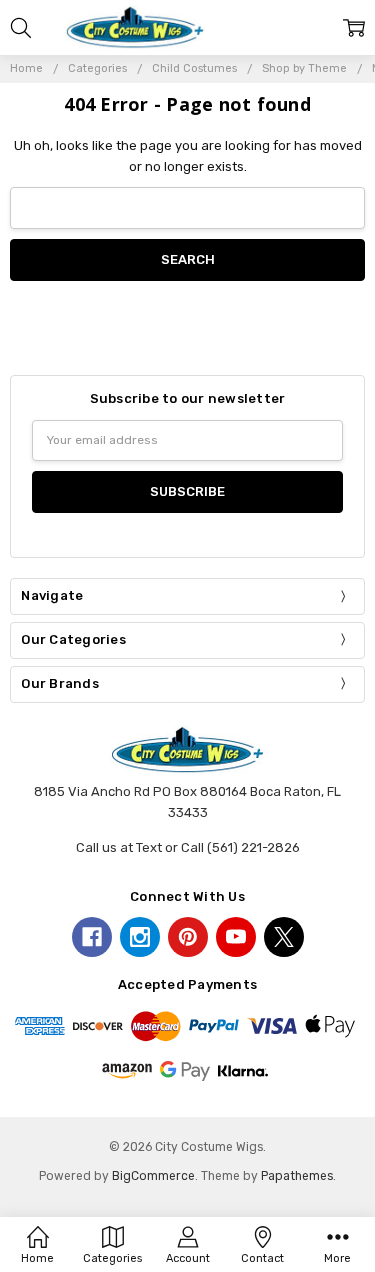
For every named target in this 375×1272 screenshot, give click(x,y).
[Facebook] (92, 937)
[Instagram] (140, 937)
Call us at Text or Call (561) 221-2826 (188, 847)
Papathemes (297, 1176)
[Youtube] (236, 937)
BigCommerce (153, 1176)
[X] (284, 937)
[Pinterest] (188, 937)
